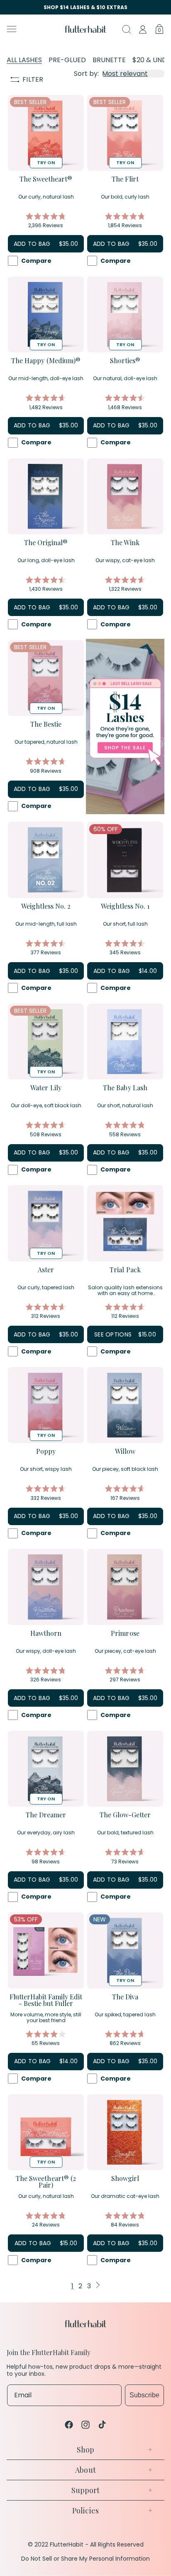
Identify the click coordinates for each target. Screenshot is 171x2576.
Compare (36, 261)
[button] (32, 29)
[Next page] (98, 2286)
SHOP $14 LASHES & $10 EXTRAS (85, 7)
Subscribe (144, 2395)
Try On (46, 163)
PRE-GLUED (67, 60)
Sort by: (86, 74)
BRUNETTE (109, 60)
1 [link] (72, 2286)
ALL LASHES (24, 60)
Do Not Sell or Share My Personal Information (85, 2559)
